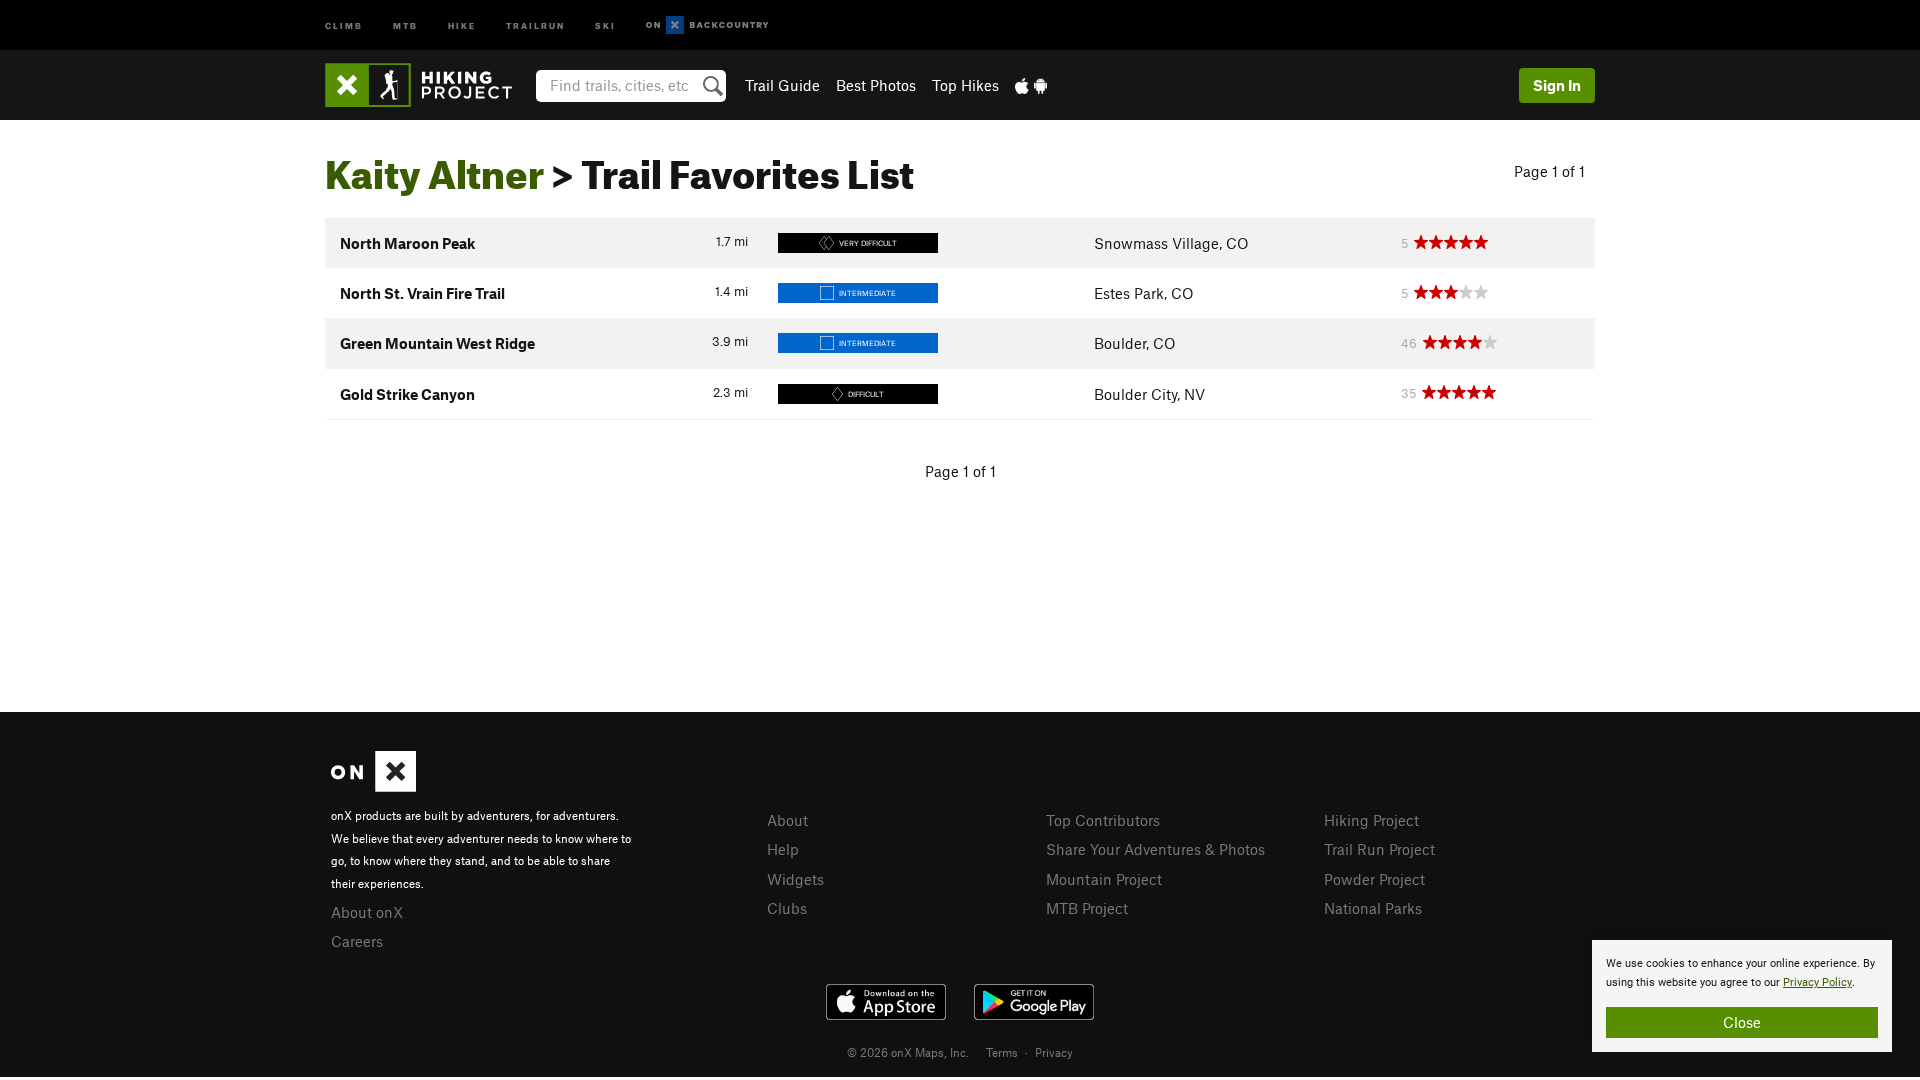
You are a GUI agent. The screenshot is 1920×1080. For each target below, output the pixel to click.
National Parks (1373, 908)
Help (783, 849)
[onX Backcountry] (707, 25)
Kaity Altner (434, 167)
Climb (344, 24)
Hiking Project (1371, 820)
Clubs (787, 908)
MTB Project (1087, 908)
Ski (605, 24)
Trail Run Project (1379, 849)
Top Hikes (965, 85)
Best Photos (876, 85)
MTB (405, 24)
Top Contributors (1103, 820)
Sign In (1557, 85)
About (787, 820)
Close (1742, 1022)
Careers (357, 941)
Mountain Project (1104, 879)
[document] (1742, 996)
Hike (462, 24)
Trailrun (535, 24)
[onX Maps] (373, 786)
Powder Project (1374, 879)
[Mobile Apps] (1031, 85)
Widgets (795, 879)
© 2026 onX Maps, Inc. (908, 1052)
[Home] (428, 85)
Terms (1002, 1052)
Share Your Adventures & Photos (1155, 849)
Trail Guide (782, 85)
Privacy (1054, 1052)
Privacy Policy (1817, 982)
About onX (367, 912)
